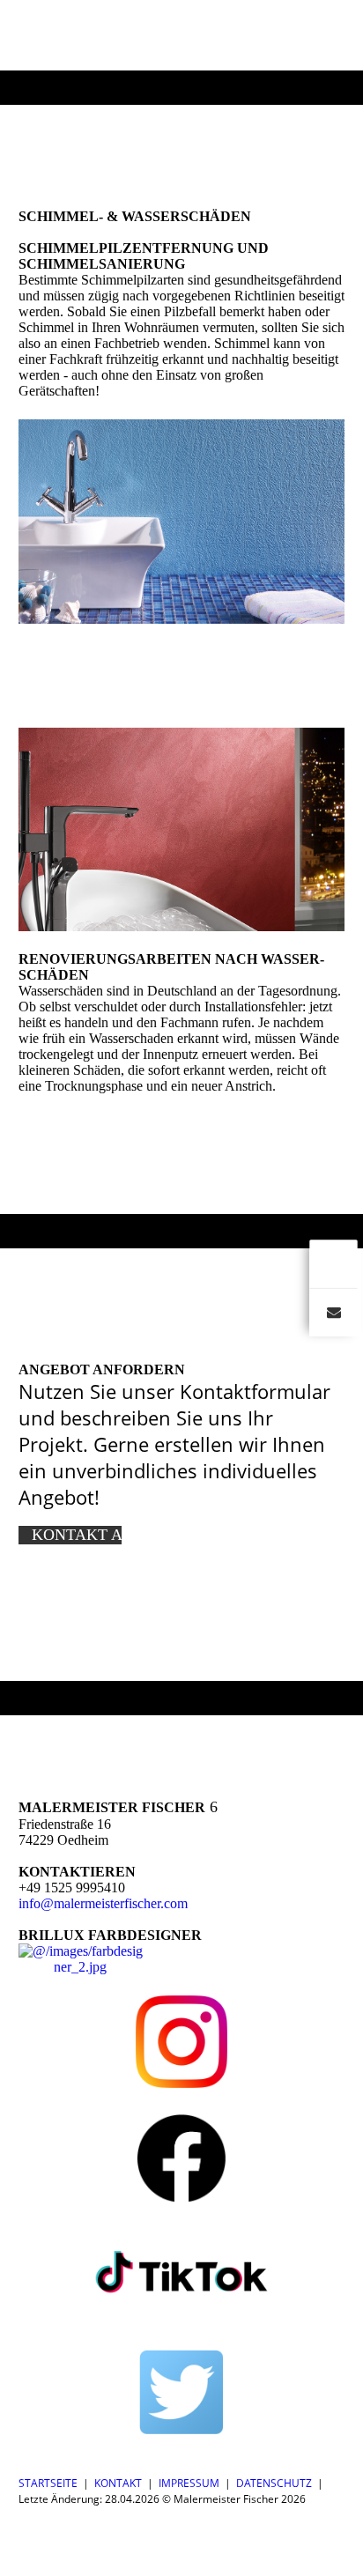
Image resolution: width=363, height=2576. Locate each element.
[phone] (333, 1263)
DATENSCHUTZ (274, 2483)
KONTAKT (118, 2483)
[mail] (333, 1312)
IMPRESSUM (189, 2483)
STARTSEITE (48, 2483)
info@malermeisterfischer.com (103, 1903)
